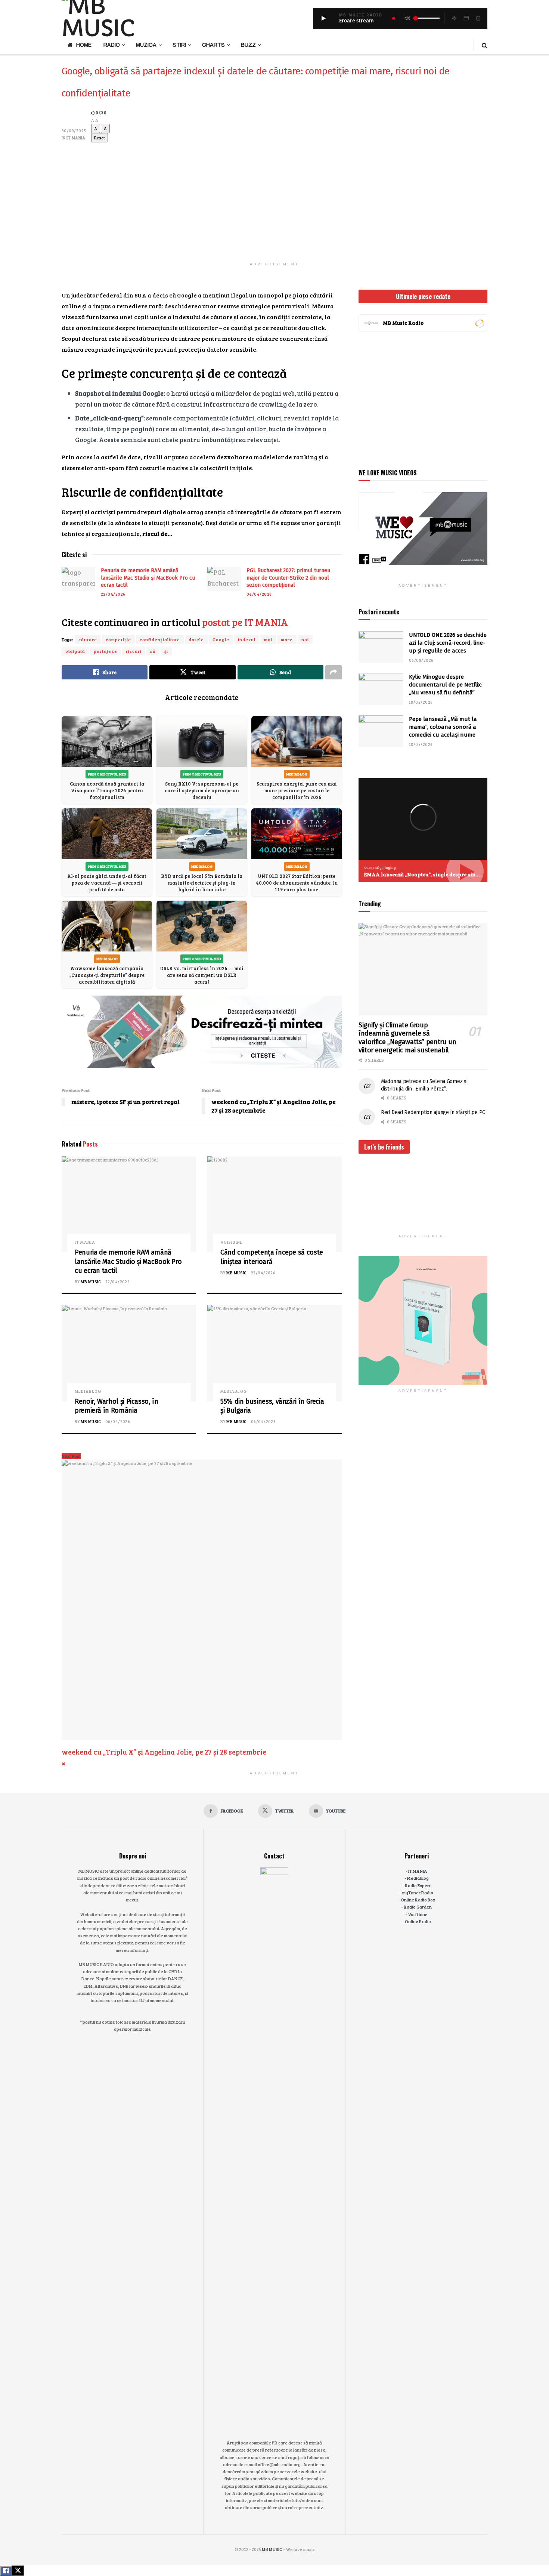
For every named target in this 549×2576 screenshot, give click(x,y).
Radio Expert (418, 1885)
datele (196, 639)
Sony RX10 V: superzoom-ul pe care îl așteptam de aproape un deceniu (202, 790)
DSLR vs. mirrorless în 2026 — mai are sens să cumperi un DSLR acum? (202, 975)
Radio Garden (418, 1907)
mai (268, 639)
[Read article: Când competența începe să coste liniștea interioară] (274, 1204)
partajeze (106, 651)
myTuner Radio (418, 1892)
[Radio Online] (479, 323)
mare (287, 639)
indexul (247, 639)
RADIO (112, 45)
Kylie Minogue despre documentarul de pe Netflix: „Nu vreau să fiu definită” (445, 685)
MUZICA (146, 45)
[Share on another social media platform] (334, 672)
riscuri (134, 651)
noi (305, 639)
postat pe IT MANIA (245, 622)
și (166, 651)
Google (221, 639)
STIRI (179, 45)
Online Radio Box (418, 1900)
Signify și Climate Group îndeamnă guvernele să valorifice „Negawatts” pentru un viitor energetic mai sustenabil (407, 1038)
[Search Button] (485, 45)
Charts (213, 45)
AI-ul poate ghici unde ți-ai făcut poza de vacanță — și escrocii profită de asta (107, 883)
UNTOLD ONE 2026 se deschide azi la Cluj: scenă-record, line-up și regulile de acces (448, 643)
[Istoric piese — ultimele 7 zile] (478, 18)
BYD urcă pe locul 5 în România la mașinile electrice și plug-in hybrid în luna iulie (202, 883)
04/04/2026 (259, 594)
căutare (88, 639)
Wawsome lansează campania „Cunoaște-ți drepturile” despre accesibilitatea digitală (107, 975)
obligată (75, 651)
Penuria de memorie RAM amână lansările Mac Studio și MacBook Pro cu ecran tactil (148, 578)
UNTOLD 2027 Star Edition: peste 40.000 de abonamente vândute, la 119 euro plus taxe (297, 883)
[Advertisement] (274, 195)
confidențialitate (160, 639)
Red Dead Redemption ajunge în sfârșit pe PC (433, 1112)
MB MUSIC (91, 1282)
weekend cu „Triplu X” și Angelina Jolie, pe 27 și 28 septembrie (164, 1752)
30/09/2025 (74, 131)
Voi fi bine (418, 1914)
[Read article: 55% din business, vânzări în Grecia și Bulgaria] (274, 1353)
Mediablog (88, 1391)
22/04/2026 (113, 594)
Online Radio (418, 1921)
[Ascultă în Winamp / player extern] (454, 18)
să (153, 651)
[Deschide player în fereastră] (466, 18)
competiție (118, 639)
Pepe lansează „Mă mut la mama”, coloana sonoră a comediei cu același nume (443, 727)
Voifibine (232, 1242)
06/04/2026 (118, 1421)
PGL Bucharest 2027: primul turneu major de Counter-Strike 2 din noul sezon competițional (288, 578)
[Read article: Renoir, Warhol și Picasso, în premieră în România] (129, 1353)
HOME (84, 45)
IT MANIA (76, 138)
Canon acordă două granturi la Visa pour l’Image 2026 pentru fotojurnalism (107, 790)
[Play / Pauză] (323, 18)
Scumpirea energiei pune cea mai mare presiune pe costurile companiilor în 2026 (297, 790)
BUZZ (248, 45)
